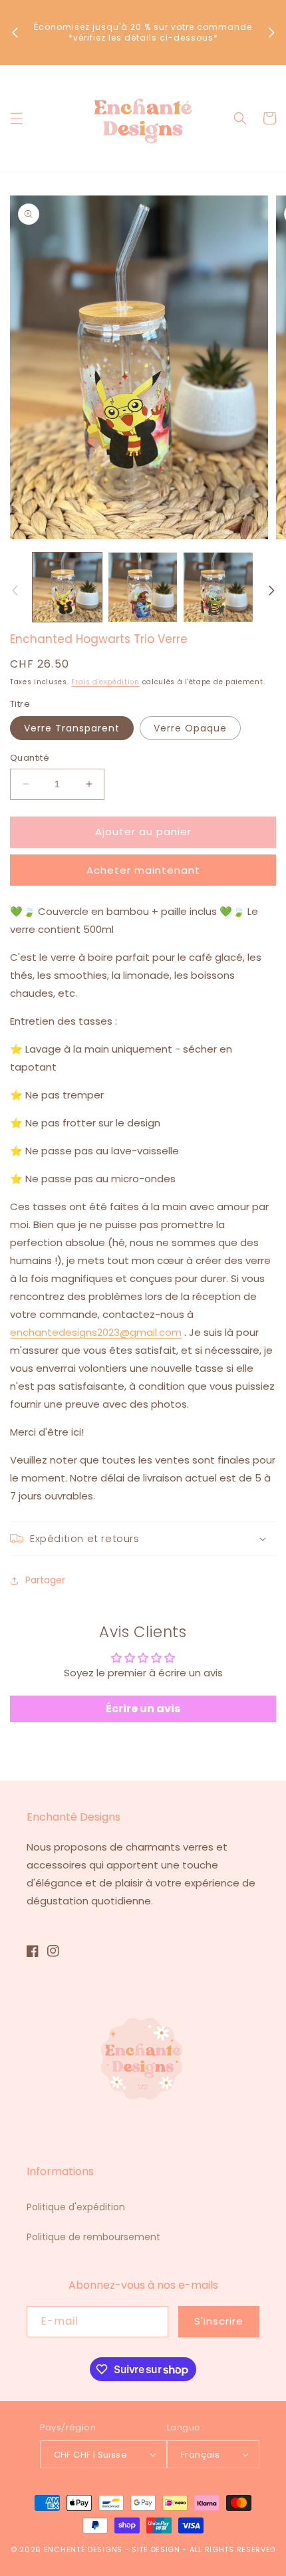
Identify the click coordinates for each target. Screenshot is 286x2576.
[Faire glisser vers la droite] (271, 590)
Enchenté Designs (84, 2549)
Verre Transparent (72, 728)
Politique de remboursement (93, 2237)
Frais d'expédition (105, 682)
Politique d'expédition (76, 2207)
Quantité (30, 758)
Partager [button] (45, 1580)
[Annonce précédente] (15, 33)
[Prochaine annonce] (271, 33)
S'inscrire (219, 2321)
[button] (17, 118)
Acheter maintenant (143, 870)
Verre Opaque (190, 728)
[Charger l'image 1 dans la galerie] (67, 587)
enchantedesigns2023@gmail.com (96, 1332)
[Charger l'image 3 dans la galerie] (218, 587)
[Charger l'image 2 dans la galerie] (143, 587)
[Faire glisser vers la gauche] (15, 590)
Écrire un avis (143, 1709)
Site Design (156, 2549)
